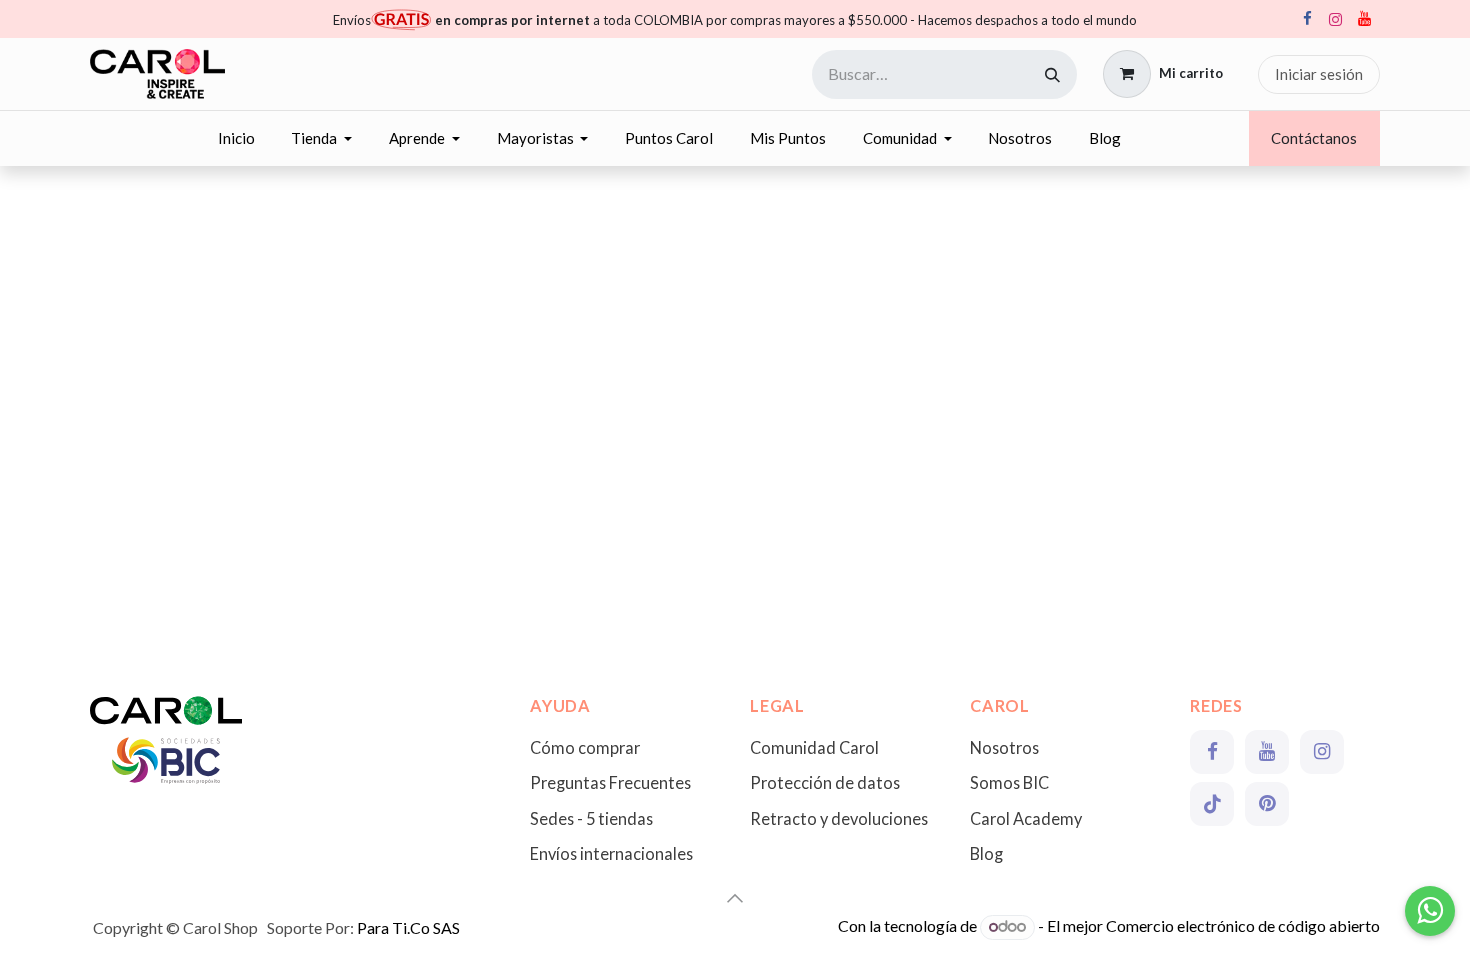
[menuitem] (236, 138)
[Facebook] (1307, 19)
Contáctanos (1314, 138)
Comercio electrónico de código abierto (1243, 925)
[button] (735, 898)
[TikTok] (1212, 804)
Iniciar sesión (1319, 74)
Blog (986, 853)
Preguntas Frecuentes (610, 782)
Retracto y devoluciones (839, 818)
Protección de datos (825, 782)
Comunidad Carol (814, 747)
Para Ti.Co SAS (408, 927)
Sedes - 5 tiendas (591, 818)
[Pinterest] (1267, 804)
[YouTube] (1364, 19)
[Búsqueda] (1052, 74)
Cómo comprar (585, 747)
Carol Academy (1026, 818)
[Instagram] (1335, 19)
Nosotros (1004, 747)
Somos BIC (1009, 782)
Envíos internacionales (611, 853)
